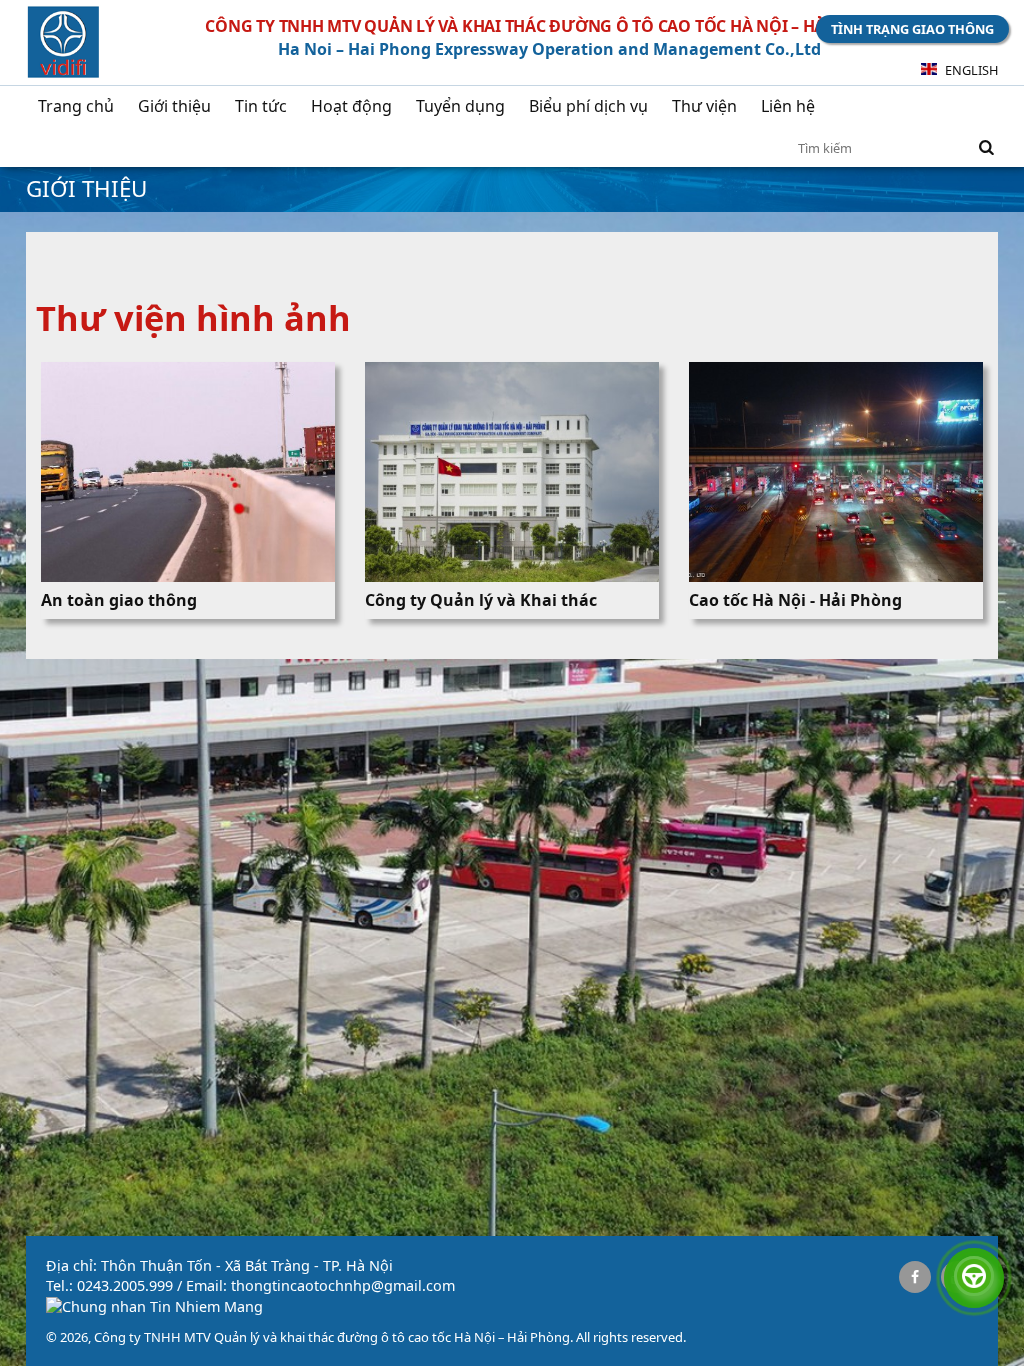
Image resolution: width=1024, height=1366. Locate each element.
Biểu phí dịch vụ (588, 106)
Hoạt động (351, 106)
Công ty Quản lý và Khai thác (481, 600)
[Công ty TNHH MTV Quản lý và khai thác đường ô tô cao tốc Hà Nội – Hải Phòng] (63, 45)
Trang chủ (76, 106)
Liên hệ (788, 106)
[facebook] (915, 1277)
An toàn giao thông (119, 600)
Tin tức (261, 106)
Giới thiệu (174, 106)
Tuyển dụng (460, 106)
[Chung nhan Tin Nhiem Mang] (154, 1306)
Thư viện (704, 106)
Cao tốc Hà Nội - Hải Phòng (795, 600)
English (970, 70)
